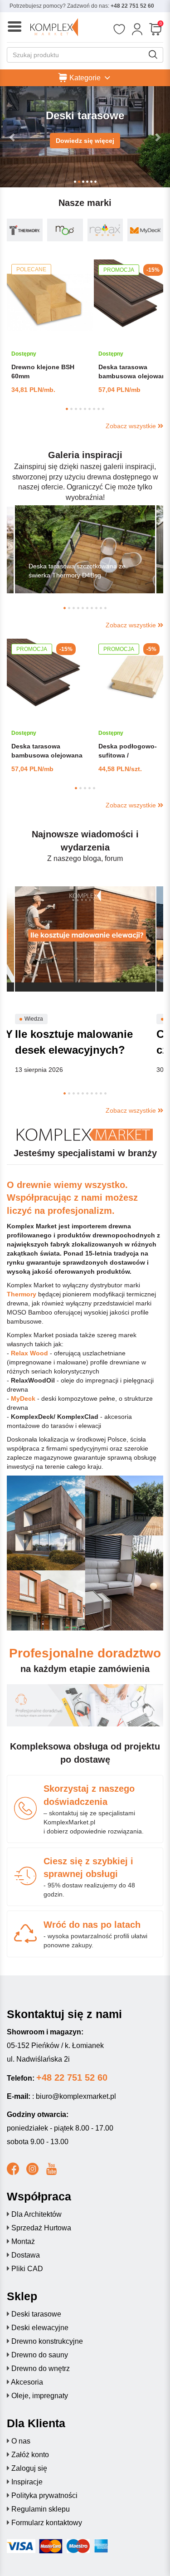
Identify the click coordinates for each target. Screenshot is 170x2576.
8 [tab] (99, 409)
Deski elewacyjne (40, 2328)
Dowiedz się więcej (85, 141)
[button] (13, 137)
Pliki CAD (27, 2269)
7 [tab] (94, 409)
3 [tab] (76, 409)
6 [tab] (90, 409)
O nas (21, 2441)
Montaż (23, 2241)
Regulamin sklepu (41, 2509)
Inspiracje (27, 2482)
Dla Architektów (36, 2214)
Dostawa (26, 2255)
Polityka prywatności (44, 2495)
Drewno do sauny (40, 2355)
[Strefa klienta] (137, 29)
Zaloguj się (29, 2468)
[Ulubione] (119, 29)
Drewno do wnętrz (41, 2368)
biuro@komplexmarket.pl (76, 2096)
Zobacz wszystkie (132, 426)
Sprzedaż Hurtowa (41, 2228)
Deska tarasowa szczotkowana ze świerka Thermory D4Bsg (77, 571)
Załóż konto (30, 2455)
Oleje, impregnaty (40, 2396)
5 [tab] (85, 409)
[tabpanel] (50, 327)
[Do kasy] (155, 29)
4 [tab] (80, 409)
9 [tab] (103, 409)
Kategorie (85, 77)
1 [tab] (67, 409)
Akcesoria (27, 2382)
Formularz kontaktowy (47, 2523)
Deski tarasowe (36, 2314)
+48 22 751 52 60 (132, 6)
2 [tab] (71, 409)
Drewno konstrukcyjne (47, 2341)
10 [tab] (105, 608)
